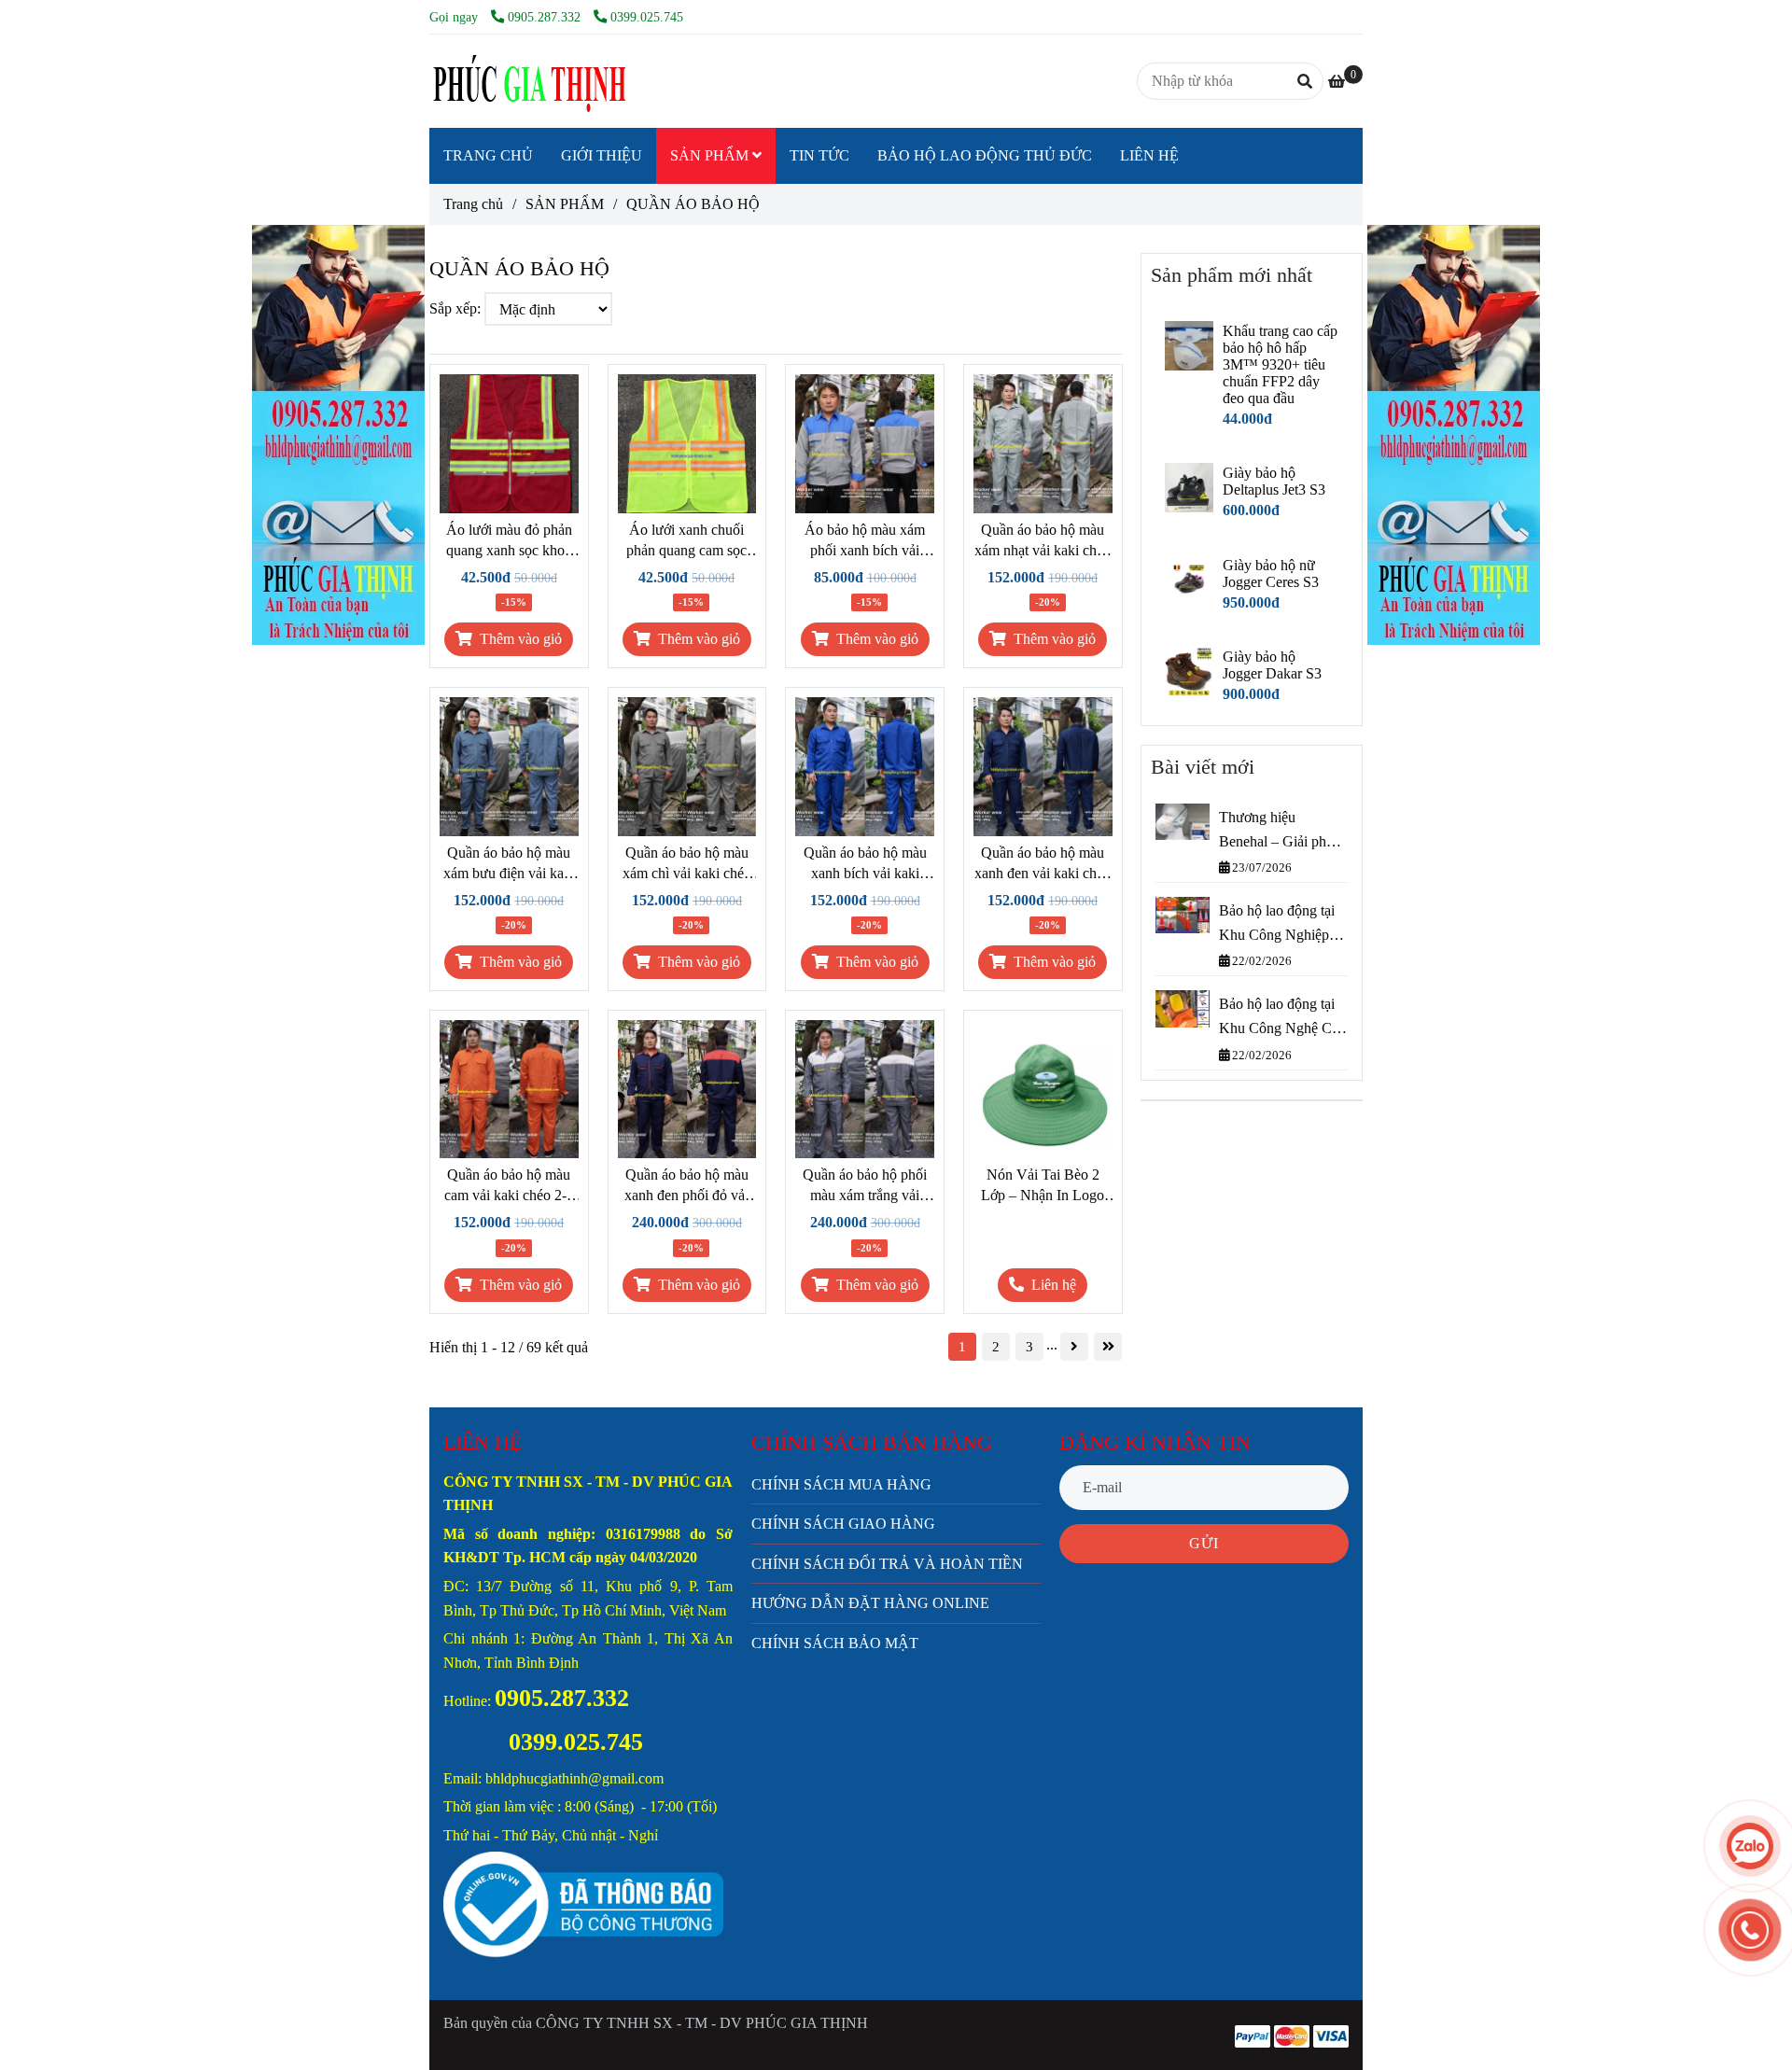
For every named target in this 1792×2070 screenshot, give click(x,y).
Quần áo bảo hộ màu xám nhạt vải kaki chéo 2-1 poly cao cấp (1043, 541)
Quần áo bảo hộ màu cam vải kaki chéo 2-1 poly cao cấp (509, 1186)
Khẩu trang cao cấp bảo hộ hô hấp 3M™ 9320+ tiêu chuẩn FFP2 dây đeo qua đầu (1280, 364)
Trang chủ (473, 204)
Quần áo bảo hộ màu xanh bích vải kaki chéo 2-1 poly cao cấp (865, 864)
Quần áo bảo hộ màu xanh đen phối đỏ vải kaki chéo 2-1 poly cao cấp (687, 1186)
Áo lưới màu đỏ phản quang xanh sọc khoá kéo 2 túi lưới (509, 541)
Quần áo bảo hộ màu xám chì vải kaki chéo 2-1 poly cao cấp (687, 864)
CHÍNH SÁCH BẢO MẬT (835, 1643)
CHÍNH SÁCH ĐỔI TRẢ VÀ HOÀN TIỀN (887, 1564)
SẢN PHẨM (711, 155)
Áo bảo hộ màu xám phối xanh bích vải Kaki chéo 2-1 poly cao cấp (865, 541)
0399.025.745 (647, 17)
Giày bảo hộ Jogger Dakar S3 (1272, 665)
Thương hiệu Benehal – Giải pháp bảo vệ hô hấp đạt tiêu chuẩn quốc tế (1280, 831)
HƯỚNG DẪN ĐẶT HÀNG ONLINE (870, 1603)
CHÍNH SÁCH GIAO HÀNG (843, 1524)
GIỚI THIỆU (602, 155)
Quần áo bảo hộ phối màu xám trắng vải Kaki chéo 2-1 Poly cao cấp (865, 1186)
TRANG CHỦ (488, 155)
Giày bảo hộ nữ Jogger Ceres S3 (1271, 573)
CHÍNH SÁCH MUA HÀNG (841, 1484)
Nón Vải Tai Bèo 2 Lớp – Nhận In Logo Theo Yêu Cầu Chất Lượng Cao (1043, 1186)
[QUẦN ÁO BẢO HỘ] (527, 81)
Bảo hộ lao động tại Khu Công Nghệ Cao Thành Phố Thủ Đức (1282, 1018)
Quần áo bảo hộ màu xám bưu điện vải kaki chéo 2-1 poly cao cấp (509, 864)
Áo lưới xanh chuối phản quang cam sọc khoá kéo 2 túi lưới (686, 541)
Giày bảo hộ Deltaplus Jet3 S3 (1274, 481)
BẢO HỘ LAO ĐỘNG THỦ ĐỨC (985, 155)
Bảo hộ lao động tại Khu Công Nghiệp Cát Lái (1277, 924)
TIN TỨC (819, 155)
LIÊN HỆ (1149, 155)
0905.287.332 (546, 17)
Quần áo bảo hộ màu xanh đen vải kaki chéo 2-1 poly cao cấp (1043, 864)
